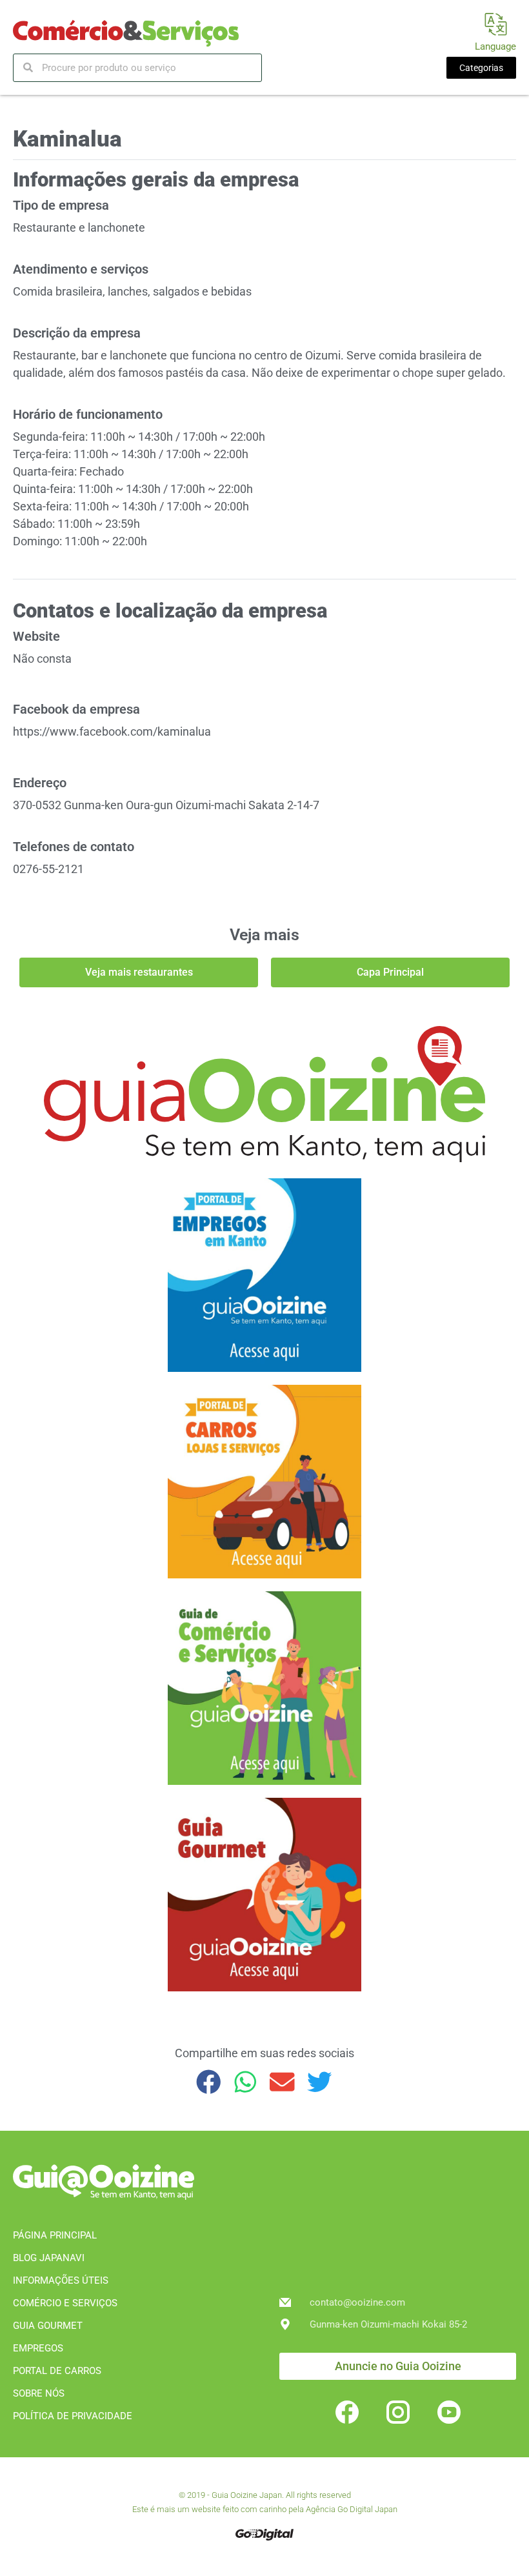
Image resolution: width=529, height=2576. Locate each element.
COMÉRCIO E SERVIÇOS (65, 2303)
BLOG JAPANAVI (49, 2258)
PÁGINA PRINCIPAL (55, 2235)
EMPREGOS (38, 2348)
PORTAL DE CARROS (57, 2371)
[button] (209, 2082)
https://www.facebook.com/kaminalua (112, 731)
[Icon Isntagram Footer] (398, 2412)
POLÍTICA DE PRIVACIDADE (73, 2416)
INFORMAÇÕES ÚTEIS (61, 2280)
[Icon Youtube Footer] (449, 2412)
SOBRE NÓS (39, 2393)
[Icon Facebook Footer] (347, 2412)
